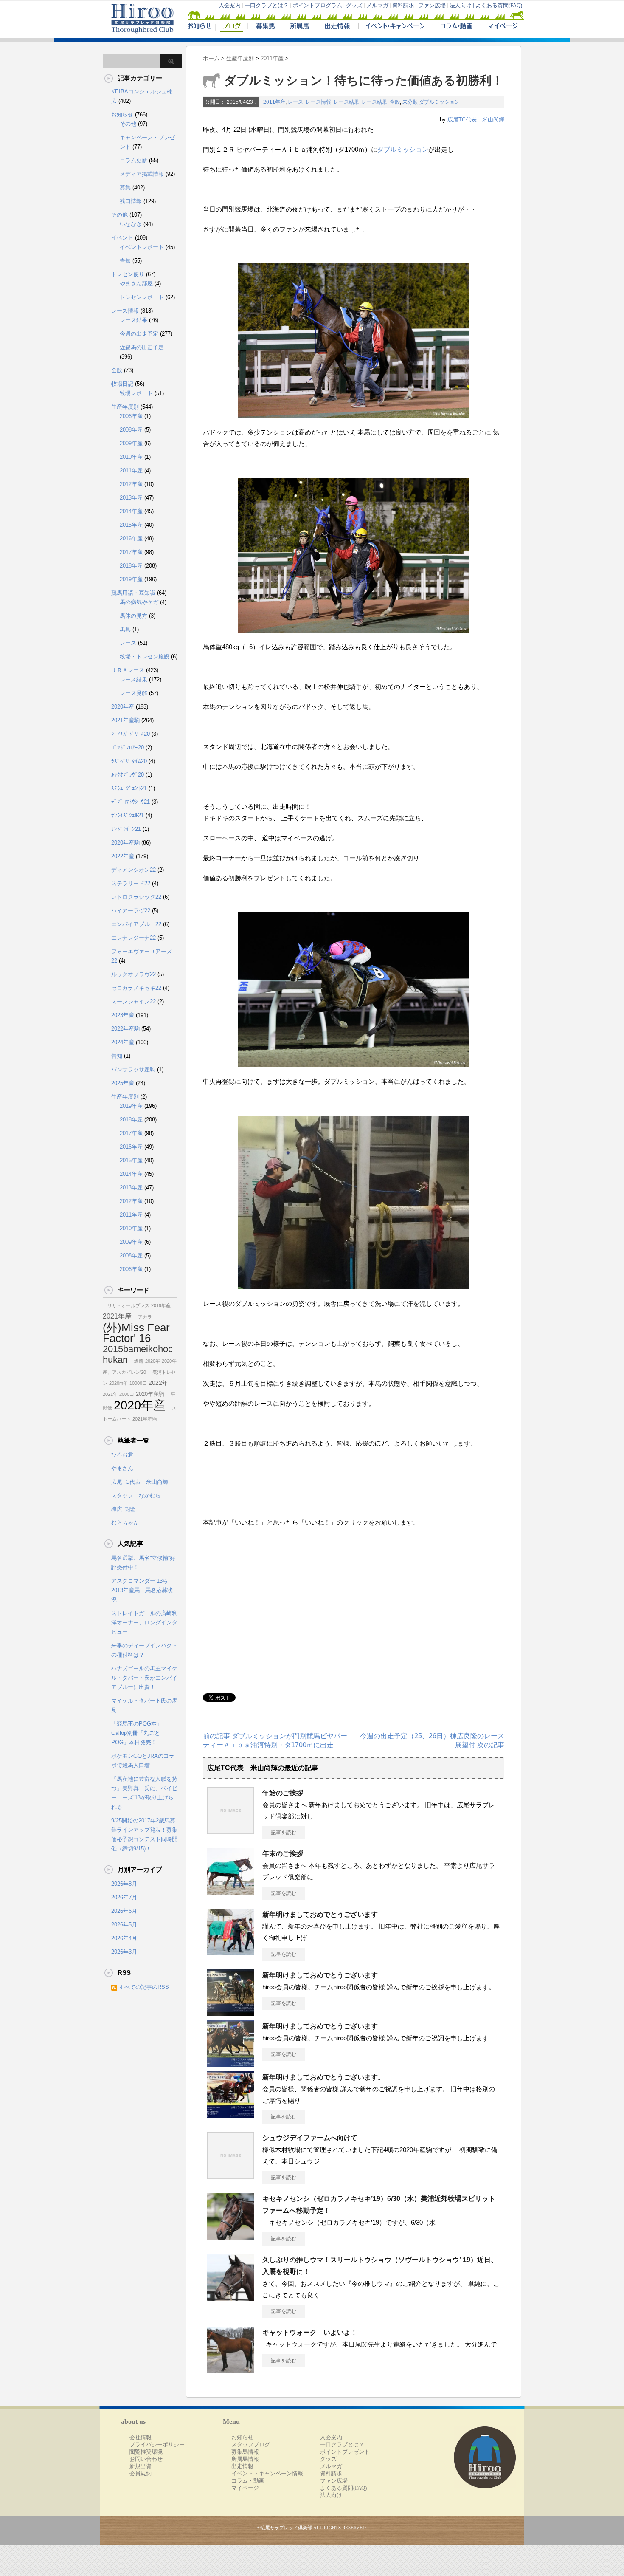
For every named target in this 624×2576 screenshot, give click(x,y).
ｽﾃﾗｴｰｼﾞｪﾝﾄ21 (129, 788)
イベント (122, 238)
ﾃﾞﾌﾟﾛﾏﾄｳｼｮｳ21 (131, 802)
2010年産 (131, 457)
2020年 (153, 1361)
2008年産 (131, 430)
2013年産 (131, 498)
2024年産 (123, 1042)
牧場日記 (122, 384)
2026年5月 (124, 1925)
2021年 (110, 1394)
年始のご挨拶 (286, 1793)
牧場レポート (136, 393)
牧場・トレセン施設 (145, 657)
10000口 (138, 1383)
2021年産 (117, 1316)
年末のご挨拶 (283, 1854)
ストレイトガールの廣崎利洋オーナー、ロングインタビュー (144, 1623)
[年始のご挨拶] (230, 1830)
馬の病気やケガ (139, 602)
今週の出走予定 (139, 334)
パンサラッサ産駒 (133, 1069)
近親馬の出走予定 (142, 347)
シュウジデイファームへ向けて (310, 2138)
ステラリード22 (131, 883)
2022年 (158, 1383)
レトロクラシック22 (136, 897)
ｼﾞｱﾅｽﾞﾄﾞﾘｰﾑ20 (131, 734)
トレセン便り (128, 274)
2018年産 (131, 566)
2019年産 (131, 579)
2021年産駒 (125, 720)
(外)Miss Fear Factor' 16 (136, 1333)
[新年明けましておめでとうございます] (230, 1952)
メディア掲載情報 (142, 174)
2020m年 (118, 1383)
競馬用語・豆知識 (133, 593)
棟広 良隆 (123, 1509)
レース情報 (318, 102)
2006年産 (131, 416)
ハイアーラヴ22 (131, 911)
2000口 (127, 1394)
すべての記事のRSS (144, 1987)
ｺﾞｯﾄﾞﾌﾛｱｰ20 (128, 747)
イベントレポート (142, 247)
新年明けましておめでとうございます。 (323, 2077)
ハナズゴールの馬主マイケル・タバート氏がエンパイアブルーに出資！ (144, 1678)
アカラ (143, 1317)
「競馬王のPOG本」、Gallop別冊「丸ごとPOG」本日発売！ (139, 1733)
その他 (128, 124)
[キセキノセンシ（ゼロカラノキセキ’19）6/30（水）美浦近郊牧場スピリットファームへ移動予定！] (230, 2236)
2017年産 (131, 552)
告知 (125, 261)
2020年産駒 (125, 843)
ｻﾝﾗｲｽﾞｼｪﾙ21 (128, 815)
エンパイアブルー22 (136, 924)
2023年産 (123, 1015)
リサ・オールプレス (126, 1305)
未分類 (410, 102)
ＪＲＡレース (128, 670)
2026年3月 (124, 1952)
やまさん (122, 1468)
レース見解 (134, 693)
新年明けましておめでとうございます (320, 1914)
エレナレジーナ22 (134, 938)
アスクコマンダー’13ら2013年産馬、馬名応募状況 (142, 1590)
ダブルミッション (439, 102)
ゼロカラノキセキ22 (136, 988)
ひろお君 (122, 1455)
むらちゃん (125, 1523)
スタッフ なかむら (136, 1496)
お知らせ (122, 114)
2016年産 (131, 538)
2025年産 (123, 1083)
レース (295, 102)
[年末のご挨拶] (230, 1891)
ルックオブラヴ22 (134, 974)
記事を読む (284, 1833)
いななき (131, 224)
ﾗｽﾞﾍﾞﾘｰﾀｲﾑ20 (129, 761)
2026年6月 (124, 1911)
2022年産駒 (125, 1029)
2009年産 (131, 443)
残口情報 (131, 201)
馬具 (125, 629)
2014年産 (131, 511)
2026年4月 (124, 1938)
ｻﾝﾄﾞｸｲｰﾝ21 (126, 829)
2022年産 (123, 856)
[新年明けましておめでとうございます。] (230, 2115)
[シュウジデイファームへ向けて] (230, 2175)
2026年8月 (124, 1884)
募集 (125, 188)
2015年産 (131, 525)
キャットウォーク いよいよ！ (310, 2332)
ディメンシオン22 (134, 870)
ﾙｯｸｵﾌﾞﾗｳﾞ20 (128, 775)
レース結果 (346, 102)
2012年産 (131, 484)
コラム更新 (134, 160)
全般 (395, 102)
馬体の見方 (134, 616)
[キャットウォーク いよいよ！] (230, 2370)
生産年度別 (125, 407)
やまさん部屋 (136, 284)
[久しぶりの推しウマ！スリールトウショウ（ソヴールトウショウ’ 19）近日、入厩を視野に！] (230, 2297)
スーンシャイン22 (134, 1001)
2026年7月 (124, 1897)
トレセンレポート (142, 297)
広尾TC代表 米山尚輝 (476, 120)
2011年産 (274, 102)
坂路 (136, 1361)
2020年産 (123, 707)
